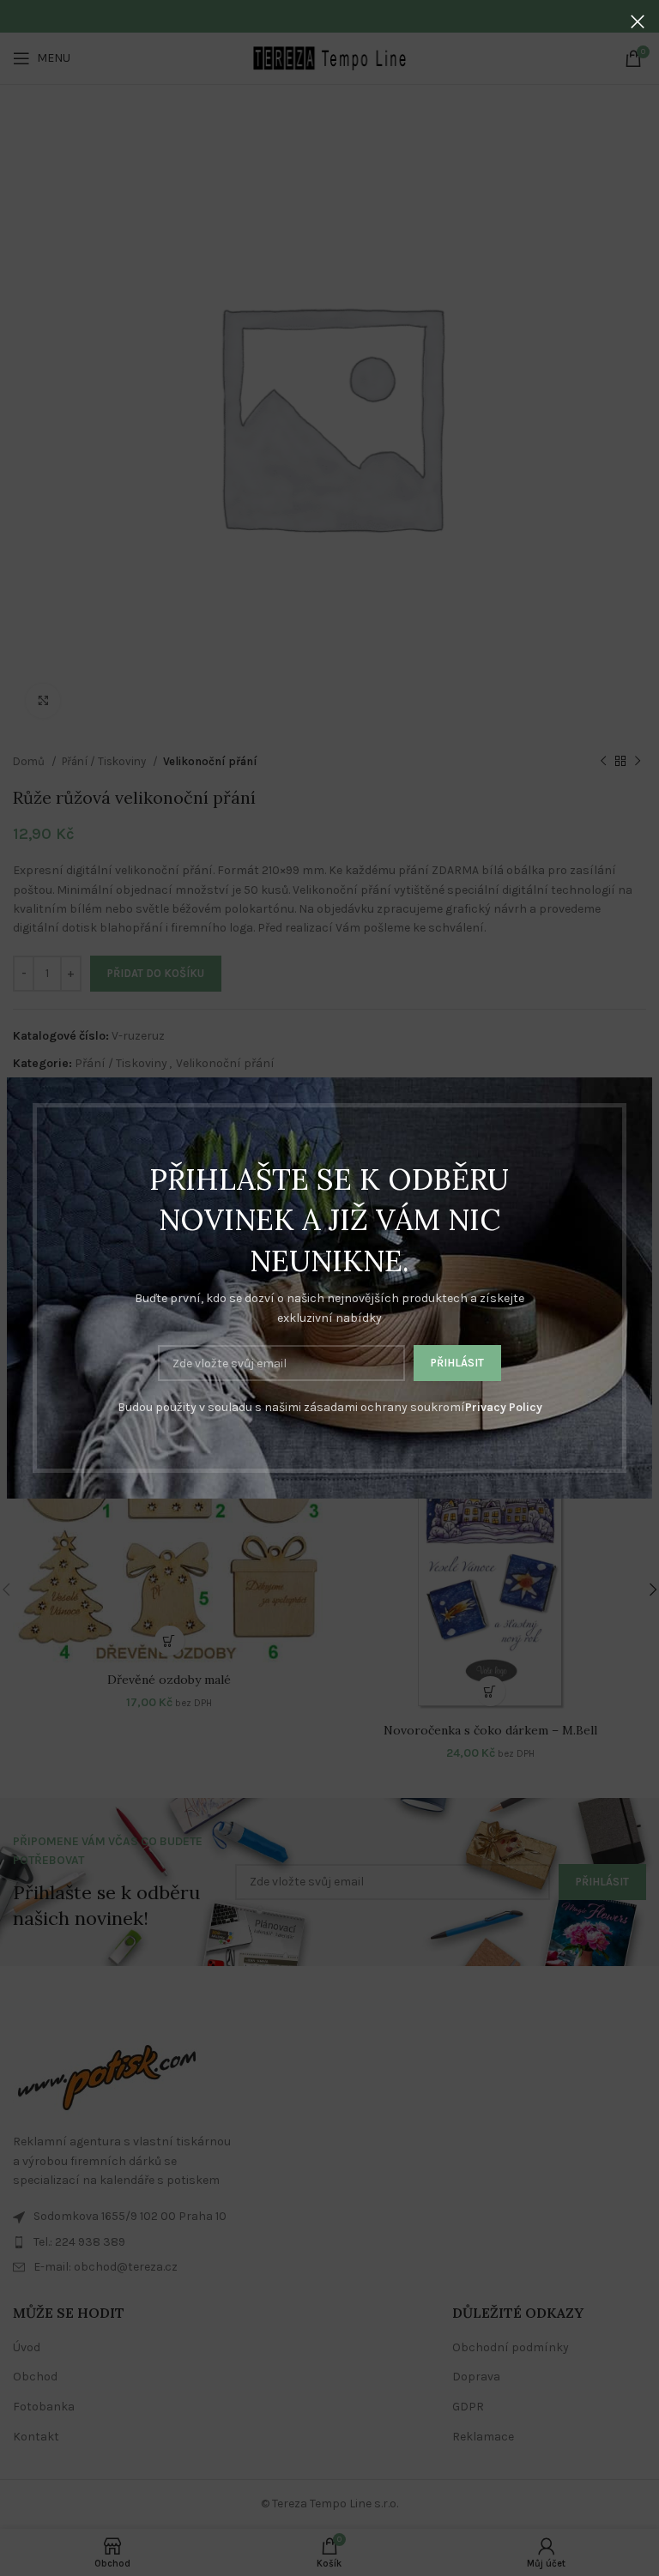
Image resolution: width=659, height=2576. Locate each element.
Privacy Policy (504, 1407)
